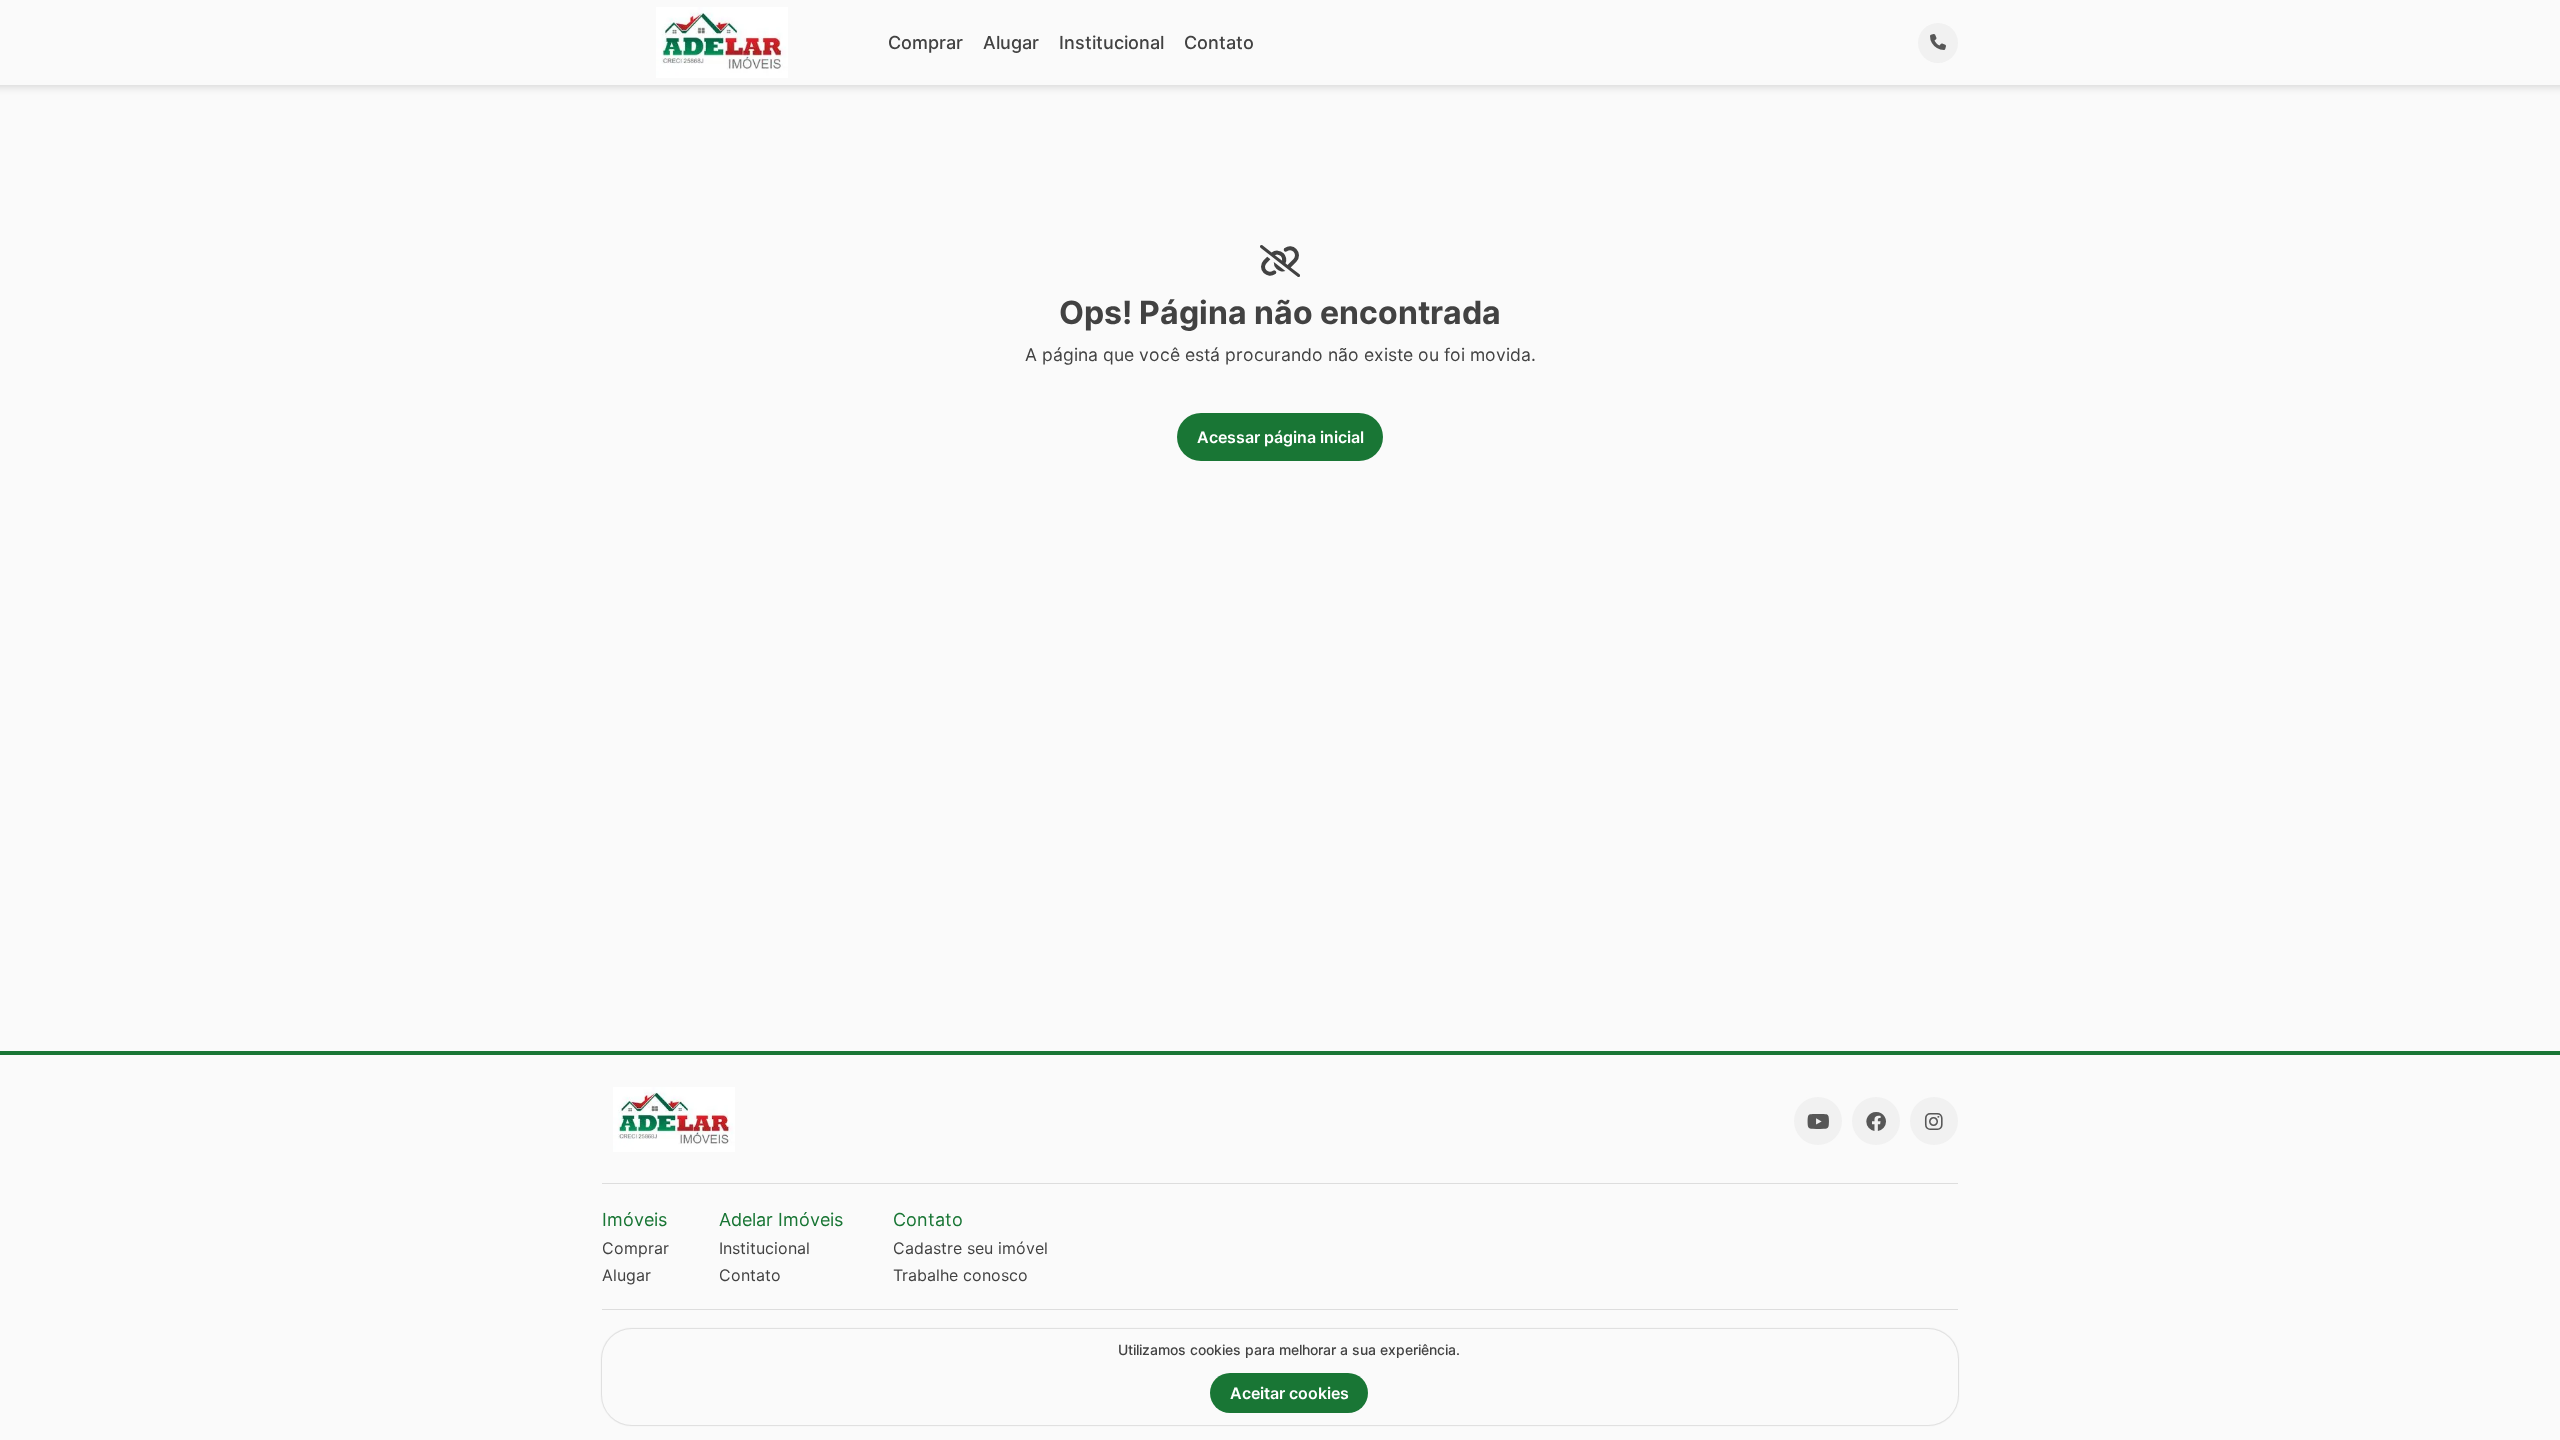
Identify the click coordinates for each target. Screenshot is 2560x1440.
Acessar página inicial (1280, 437)
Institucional (1111, 42)
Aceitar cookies (1289, 1393)
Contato (1219, 42)
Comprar (925, 42)
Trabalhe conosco (960, 1275)
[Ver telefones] (1938, 43)
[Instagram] (1934, 1121)
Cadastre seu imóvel (970, 1248)
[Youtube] (1818, 1121)
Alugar (1011, 42)
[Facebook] (1876, 1121)
